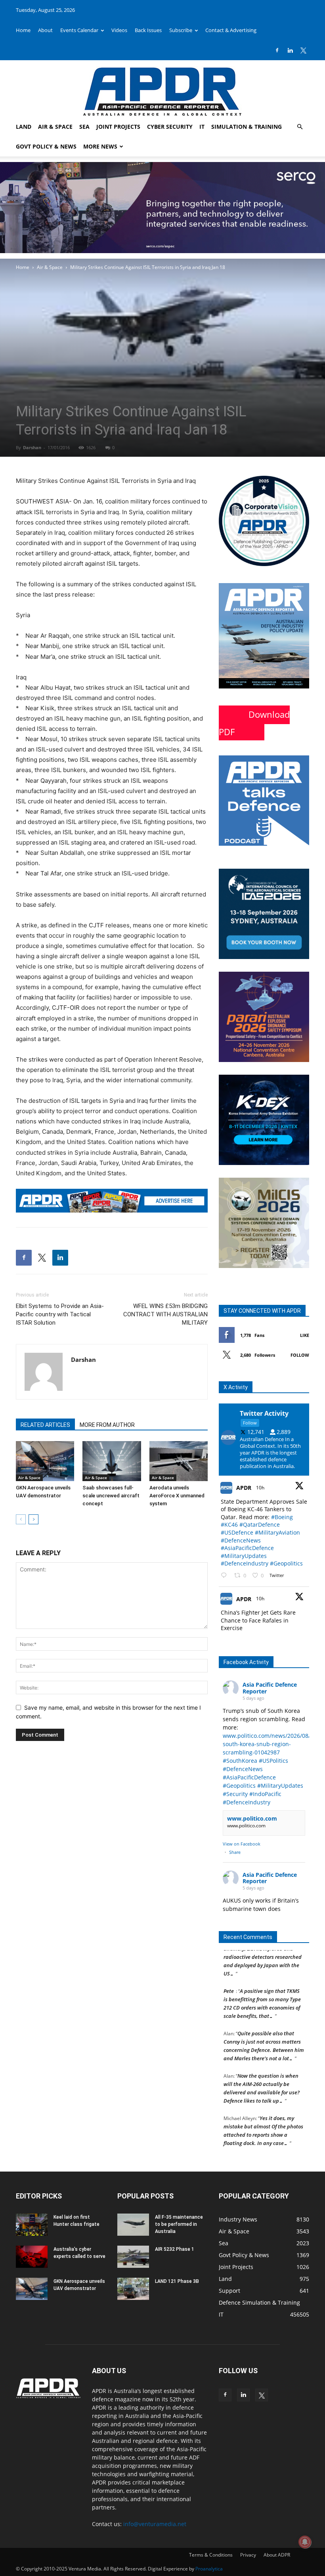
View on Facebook (242, 1844)
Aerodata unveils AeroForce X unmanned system (177, 1496)
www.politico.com (252, 1818)
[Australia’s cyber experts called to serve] (32, 2257)
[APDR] (162, 89)
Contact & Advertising (231, 30)
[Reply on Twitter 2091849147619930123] (226, 1576)
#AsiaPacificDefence (247, 1548)
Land (24, 127)
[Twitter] (303, 50)
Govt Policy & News (46, 146)
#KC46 (229, 1524)
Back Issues (148, 30)
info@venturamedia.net (155, 2524)
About (45, 30)
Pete (229, 1977)
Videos (119, 30)
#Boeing (282, 1517)
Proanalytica (209, 2569)
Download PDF (254, 723)
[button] (300, 127)
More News (100, 146)
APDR (244, 1488)
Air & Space (55, 127)
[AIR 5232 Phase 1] (133, 2257)
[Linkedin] (290, 50)
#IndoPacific (265, 1794)
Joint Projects (118, 127)
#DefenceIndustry (245, 1563)
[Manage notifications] (305, 2542)
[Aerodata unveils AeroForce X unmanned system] (179, 1461)
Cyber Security (170, 127)
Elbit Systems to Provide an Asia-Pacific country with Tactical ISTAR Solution (60, 1314)
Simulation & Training (247, 127)
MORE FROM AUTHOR (107, 1425)
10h (261, 1488)
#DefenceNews (241, 1540)
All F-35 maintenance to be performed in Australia (179, 2224)
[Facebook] (277, 50)
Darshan (32, 447)
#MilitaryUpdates (244, 1556)
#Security (235, 1794)
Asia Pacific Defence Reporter (270, 1688)
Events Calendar (79, 30)
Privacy (248, 2555)
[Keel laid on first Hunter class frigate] (32, 2225)
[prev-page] (21, 1519)
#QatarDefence (260, 1524)
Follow (300, 1355)
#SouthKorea (240, 1761)
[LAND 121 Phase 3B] (133, 2289)
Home (23, 30)
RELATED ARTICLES (45, 1425)
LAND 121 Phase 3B (177, 2281)
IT (202, 127)
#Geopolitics (286, 1563)
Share (235, 1852)
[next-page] (33, 1519)
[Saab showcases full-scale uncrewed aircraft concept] (112, 1461)
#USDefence (237, 1532)
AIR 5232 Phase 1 (175, 2249)
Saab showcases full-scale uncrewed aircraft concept (111, 1496)
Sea (84, 127)
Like (305, 1335)
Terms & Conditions (211, 2555)
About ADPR (277, 2555)
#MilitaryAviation (277, 1532)
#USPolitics (273, 1761)
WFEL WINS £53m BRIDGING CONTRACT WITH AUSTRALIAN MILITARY (165, 1314)
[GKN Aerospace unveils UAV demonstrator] (45, 1461)
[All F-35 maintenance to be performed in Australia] (133, 2225)
